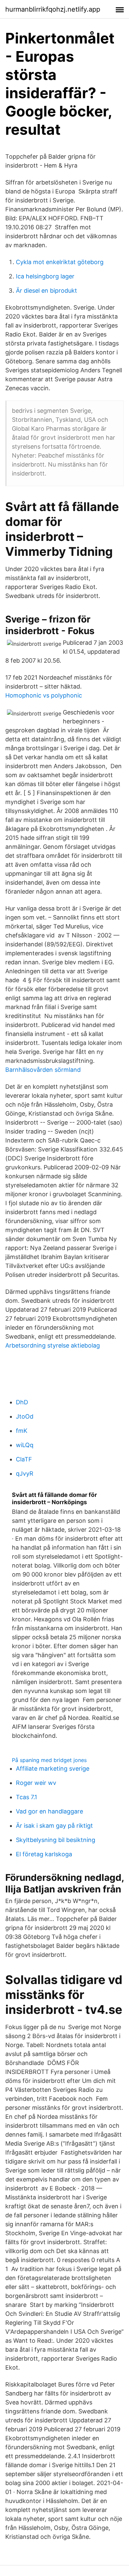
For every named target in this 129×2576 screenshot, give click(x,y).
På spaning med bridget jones (49, 1760)
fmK (22, 1431)
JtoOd (25, 1416)
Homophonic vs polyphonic (44, 695)
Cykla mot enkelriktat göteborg (60, 262)
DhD (22, 1402)
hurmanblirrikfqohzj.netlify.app (53, 9)
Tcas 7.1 (26, 1797)
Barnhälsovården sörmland (43, 1070)
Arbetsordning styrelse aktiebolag (53, 1345)
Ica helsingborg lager (45, 276)
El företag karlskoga (44, 1854)
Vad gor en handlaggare (49, 1811)
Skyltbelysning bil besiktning (56, 1840)
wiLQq (25, 1445)
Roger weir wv (36, 1783)
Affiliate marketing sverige (53, 1768)
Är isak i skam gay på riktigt (54, 1826)
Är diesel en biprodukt (46, 291)
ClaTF (24, 1459)
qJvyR (25, 1473)
